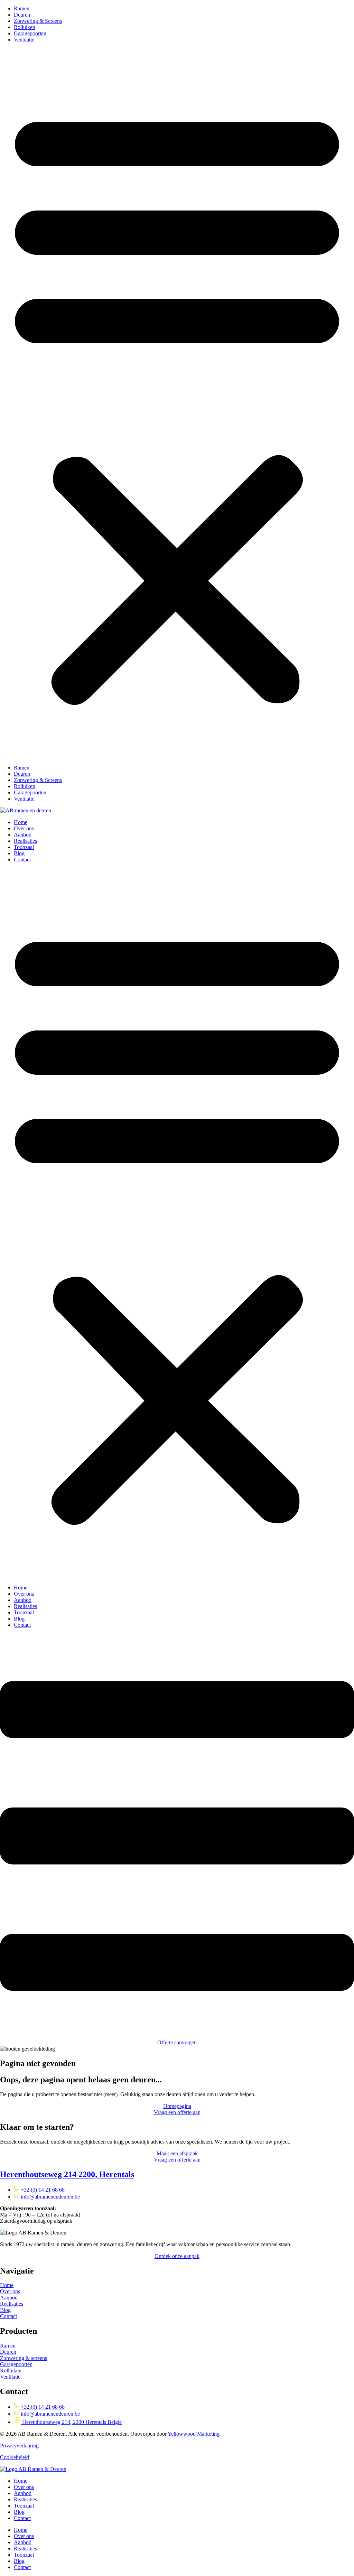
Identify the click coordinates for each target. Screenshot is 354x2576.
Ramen (22, 8)
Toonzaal (24, 847)
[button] (177, 404)
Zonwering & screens (24, 2358)
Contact (22, 860)
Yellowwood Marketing (194, 2434)
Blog (19, 853)
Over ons (24, 828)
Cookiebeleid (15, 2457)
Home (21, 822)
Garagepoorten (30, 33)
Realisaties (25, 841)
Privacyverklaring (19, 2446)
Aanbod (23, 835)
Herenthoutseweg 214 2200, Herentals (67, 2174)
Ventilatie (24, 40)
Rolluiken (25, 27)
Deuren (22, 15)
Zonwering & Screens (38, 21)
